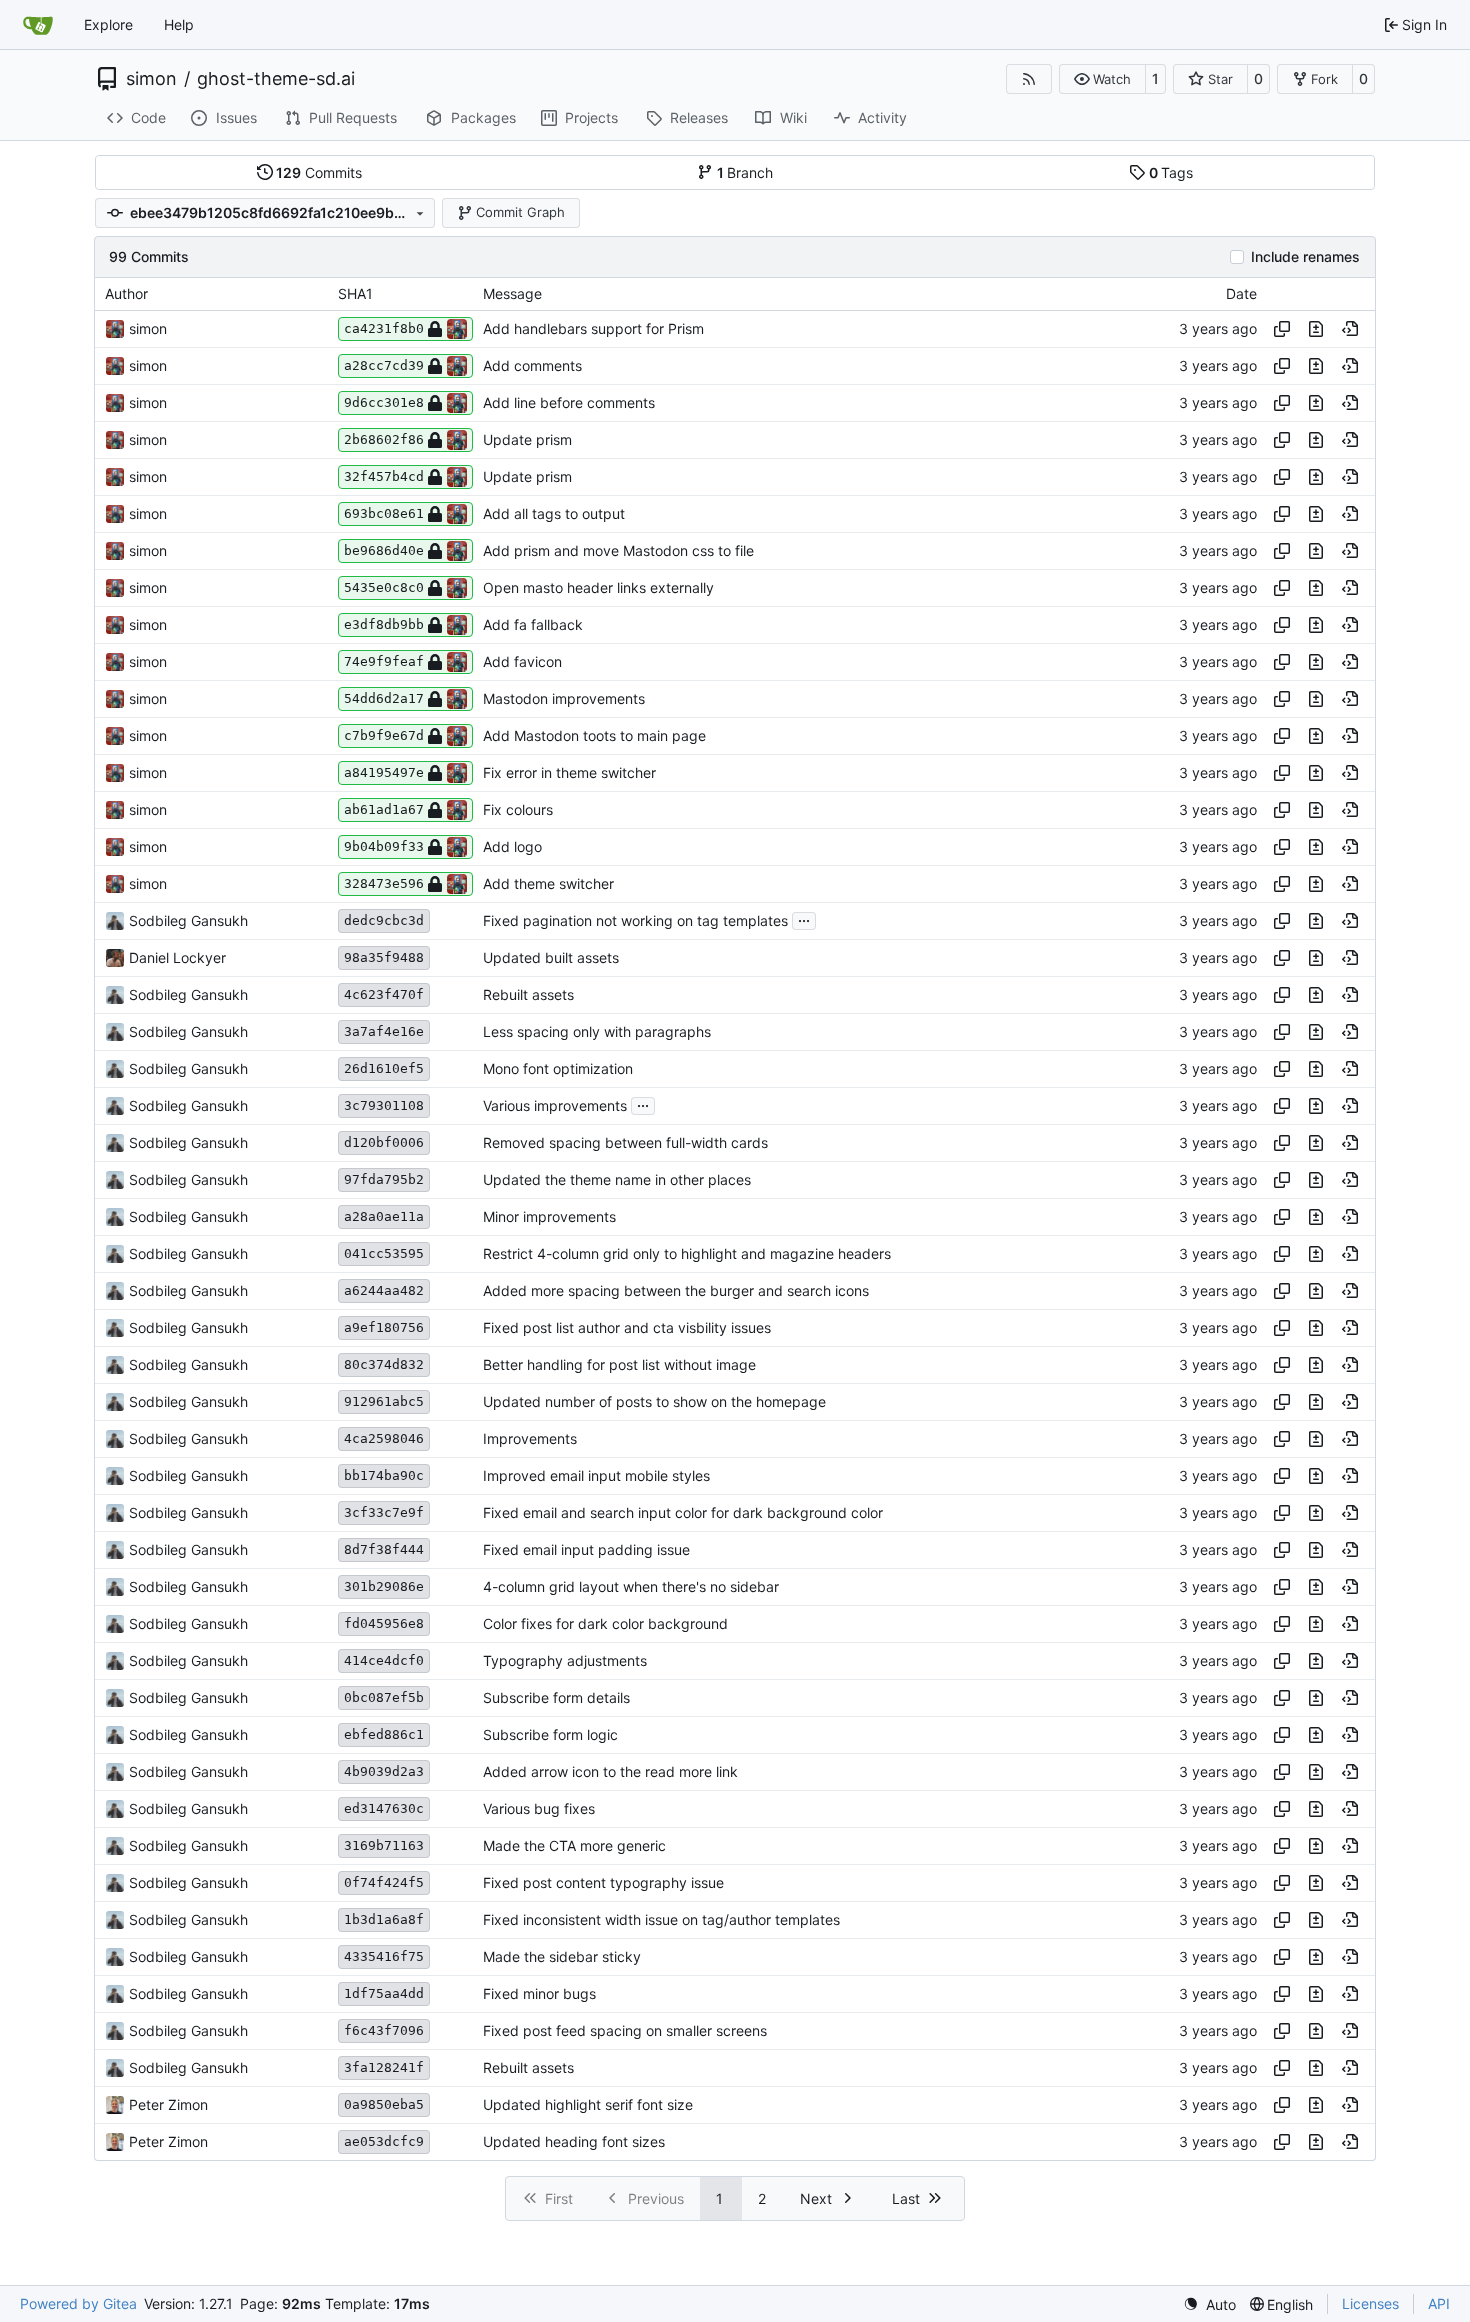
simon (151, 79)
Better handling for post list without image (619, 1364)
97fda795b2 (384, 1179)
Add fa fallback (533, 624)
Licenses (1370, 2303)
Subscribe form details (556, 1697)
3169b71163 (384, 1845)
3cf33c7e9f (384, 1512)
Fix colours (518, 809)
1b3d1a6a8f (384, 1919)
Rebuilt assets (528, 994)
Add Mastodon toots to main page (594, 735)
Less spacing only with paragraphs (597, 1031)
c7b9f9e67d (384, 735)
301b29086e (384, 1586)
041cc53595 (384, 1253)
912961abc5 (384, 1401)
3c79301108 (384, 1105)
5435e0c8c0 (384, 587)
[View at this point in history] (1350, 329)
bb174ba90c (384, 1475)
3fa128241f (384, 2067)
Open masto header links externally (598, 587)
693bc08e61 (384, 513)
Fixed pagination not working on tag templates (635, 920)
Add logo (512, 846)
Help (179, 24)
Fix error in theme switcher (569, 772)
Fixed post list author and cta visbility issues (627, 1327)
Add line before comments (569, 402)
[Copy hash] (1282, 329)
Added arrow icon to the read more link (610, 1771)
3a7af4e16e (384, 1031)
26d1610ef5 (384, 1068)
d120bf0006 (384, 1142)
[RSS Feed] (1029, 79)
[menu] (1209, 2304)
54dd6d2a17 (384, 698)
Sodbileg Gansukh (188, 920)
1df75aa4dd (384, 1993)
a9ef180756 (384, 1327)
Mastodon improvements (564, 698)
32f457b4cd (384, 476)
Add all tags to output (554, 513)
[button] (1102, 79)
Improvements (530, 1438)
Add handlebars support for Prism (593, 328)
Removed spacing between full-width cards (625, 1142)
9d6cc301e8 (384, 402)
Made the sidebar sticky (562, 1956)
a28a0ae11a (384, 1216)
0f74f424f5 (384, 1882)
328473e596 (384, 883)
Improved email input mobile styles (596, 1475)
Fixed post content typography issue (603, 1882)
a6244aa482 (384, 1290)
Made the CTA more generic (574, 1845)
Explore (108, 24)
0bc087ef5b (384, 1697)
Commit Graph (520, 212)
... (804, 918)
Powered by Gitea (78, 2303)
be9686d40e (384, 550)
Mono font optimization (558, 1068)
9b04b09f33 (384, 846)
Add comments (532, 365)
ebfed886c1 (384, 1734)
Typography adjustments (565, 1660)
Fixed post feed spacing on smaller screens (625, 2030)
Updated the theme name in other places (617, 1179)
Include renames (1305, 257)
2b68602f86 (384, 439)
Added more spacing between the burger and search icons (676, 1290)
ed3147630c (384, 1808)
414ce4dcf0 (384, 1660)
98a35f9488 (384, 957)
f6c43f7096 (384, 2030)
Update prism (527, 439)
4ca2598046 (384, 1438)
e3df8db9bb (384, 624)
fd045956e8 (384, 1623)
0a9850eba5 (384, 2104)
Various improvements (555, 1105)
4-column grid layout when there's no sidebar (631, 1586)
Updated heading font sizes (574, 2141)
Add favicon (522, 661)
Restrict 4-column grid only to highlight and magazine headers (687, 1253)
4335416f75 (384, 1956)
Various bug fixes (539, 1808)
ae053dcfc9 (384, 2141)
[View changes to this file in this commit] (1316, 329)
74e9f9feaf (384, 661)
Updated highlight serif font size (588, 2104)
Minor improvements (549, 1216)
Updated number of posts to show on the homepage (654, 1401)
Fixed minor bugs (539, 1993)
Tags (1171, 172)
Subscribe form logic (550, 1734)
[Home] (38, 25)
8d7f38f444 (384, 1549)
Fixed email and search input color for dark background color (683, 1512)
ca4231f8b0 (384, 328)
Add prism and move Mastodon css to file (618, 550)
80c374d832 (384, 1364)
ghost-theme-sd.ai (276, 79)
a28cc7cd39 (384, 365)
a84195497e (384, 772)
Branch (745, 172)
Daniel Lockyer (177, 957)
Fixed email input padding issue (586, 1549)
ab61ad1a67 (384, 809)
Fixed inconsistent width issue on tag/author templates (661, 1919)
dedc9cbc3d (384, 920)
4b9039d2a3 (384, 1771)
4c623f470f (384, 994)
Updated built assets (551, 957)
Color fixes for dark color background (605, 1623)
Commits (319, 172)
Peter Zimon (168, 2104)
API (1439, 2303)
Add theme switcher (548, 883)
